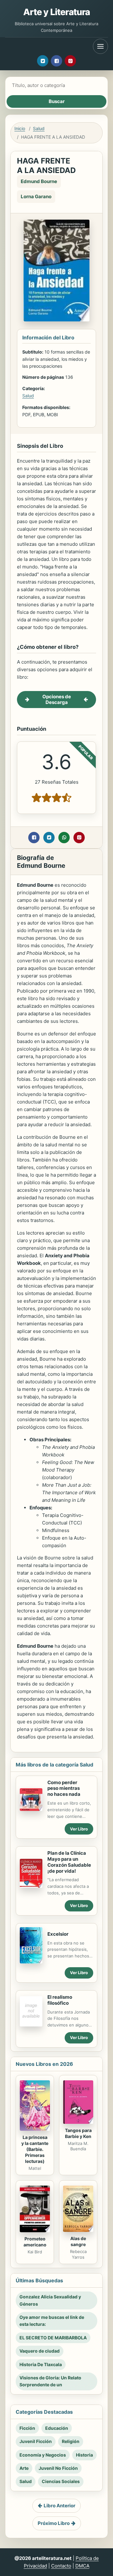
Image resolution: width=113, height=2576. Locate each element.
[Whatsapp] (64, 838)
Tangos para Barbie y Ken (78, 2133)
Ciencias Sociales (61, 2481)
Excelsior (58, 1934)
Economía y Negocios (43, 2455)
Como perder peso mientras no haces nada (64, 1788)
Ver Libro (79, 1829)
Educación (57, 2428)
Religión (71, 2441)
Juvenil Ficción (36, 2441)
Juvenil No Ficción (58, 2468)
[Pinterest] (70, 61)
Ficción (27, 2428)
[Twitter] (43, 61)
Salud (39, 128)
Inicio (20, 128)
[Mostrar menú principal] (100, 46)
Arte (24, 2468)
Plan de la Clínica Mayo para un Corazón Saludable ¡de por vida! (69, 1862)
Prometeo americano (35, 2242)
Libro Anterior (59, 2506)
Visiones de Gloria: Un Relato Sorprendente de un (50, 2381)
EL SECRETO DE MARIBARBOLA (53, 2338)
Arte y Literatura (57, 12)
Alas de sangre (78, 2241)
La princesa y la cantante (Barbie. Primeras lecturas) (35, 2149)
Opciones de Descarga (57, 699)
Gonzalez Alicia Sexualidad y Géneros (50, 2300)
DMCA (82, 2566)
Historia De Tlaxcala (41, 2364)
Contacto (61, 2566)
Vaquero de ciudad (40, 2351)
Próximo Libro (54, 2523)
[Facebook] (56, 61)
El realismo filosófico (60, 2000)
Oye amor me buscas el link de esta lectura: (52, 2321)
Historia (84, 2455)
